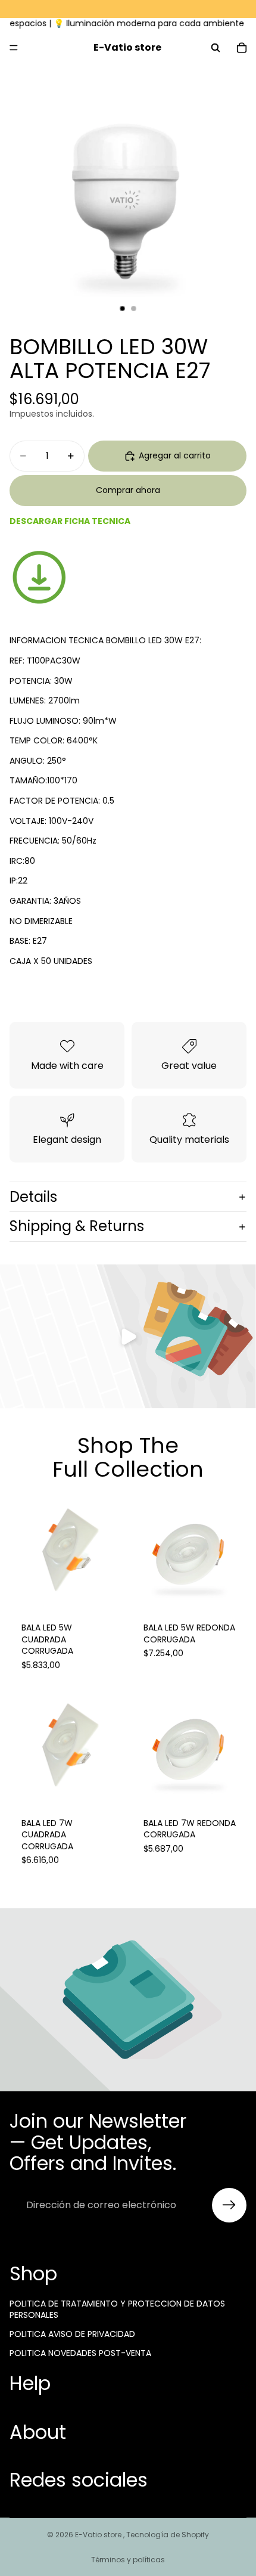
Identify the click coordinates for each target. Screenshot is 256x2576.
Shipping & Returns (77, 1226)
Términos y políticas (128, 2560)
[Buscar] (216, 48)
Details (33, 1197)
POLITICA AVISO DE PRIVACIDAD (72, 2334)
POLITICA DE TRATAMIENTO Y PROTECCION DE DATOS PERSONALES (117, 2310)
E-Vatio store (99, 2535)
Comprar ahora (128, 490)
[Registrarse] (229, 2205)
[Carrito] (242, 48)
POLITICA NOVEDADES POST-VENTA (80, 2353)
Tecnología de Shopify (168, 2535)
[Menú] (14, 48)
